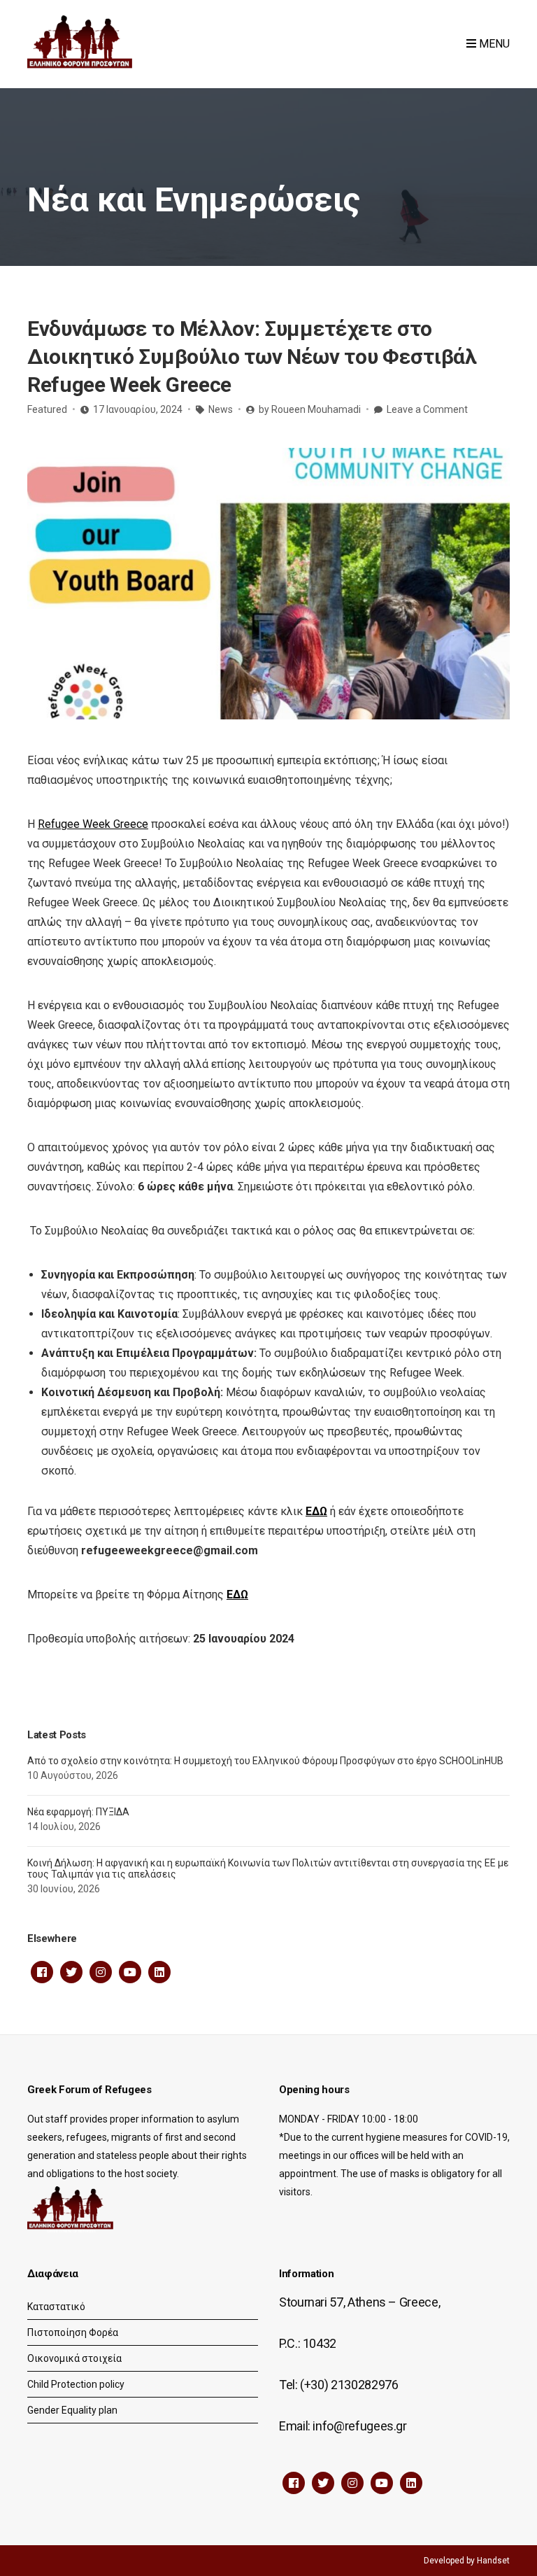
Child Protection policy (76, 2384)
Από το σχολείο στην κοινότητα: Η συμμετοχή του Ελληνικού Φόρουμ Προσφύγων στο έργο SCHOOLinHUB (265, 1761)
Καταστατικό (56, 2307)
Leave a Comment (427, 409)
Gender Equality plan (72, 2410)
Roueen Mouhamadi (316, 409)
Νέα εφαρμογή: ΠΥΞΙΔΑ (78, 1812)
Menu (493, 44)
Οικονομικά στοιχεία (74, 2358)
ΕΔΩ (316, 1511)
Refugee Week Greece (93, 824)
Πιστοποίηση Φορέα (73, 2332)
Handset (493, 2561)
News (221, 409)
